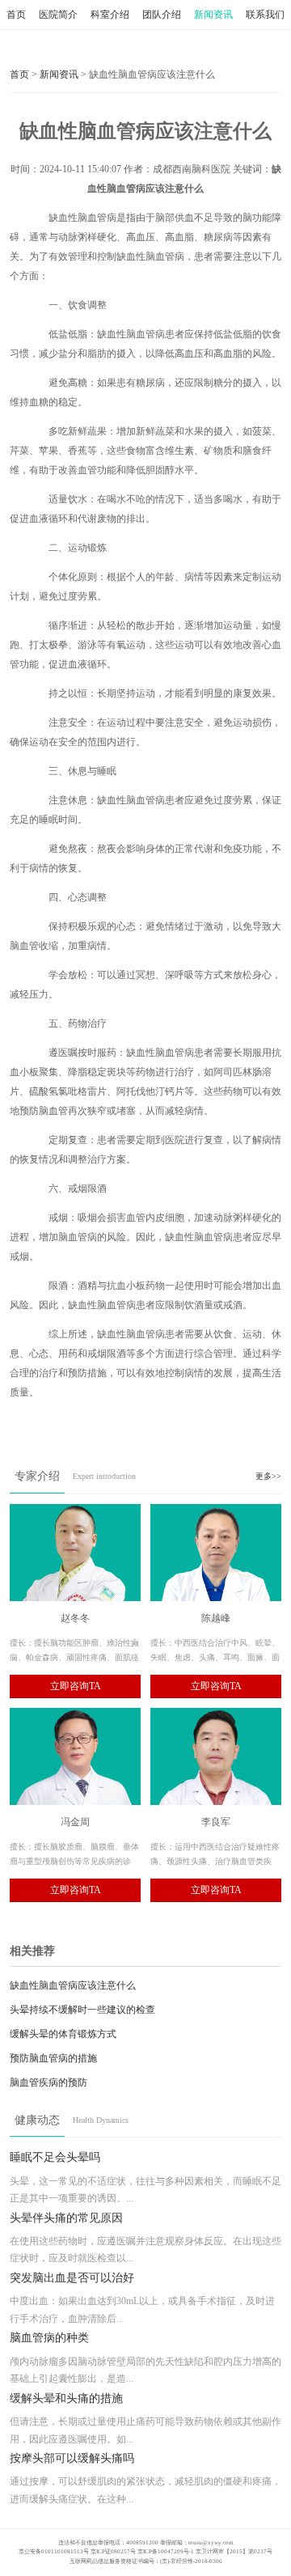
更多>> (268, 1476)
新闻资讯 (213, 15)
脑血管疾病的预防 (48, 2082)
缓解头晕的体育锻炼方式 (63, 2034)
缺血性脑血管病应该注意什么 (73, 1985)
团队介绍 (162, 15)
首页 (16, 15)
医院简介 (58, 15)
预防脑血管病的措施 (53, 2058)
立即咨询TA (76, 1686)
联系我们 (265, 15)
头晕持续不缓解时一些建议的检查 (82, 2010)
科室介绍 (110, 15)
